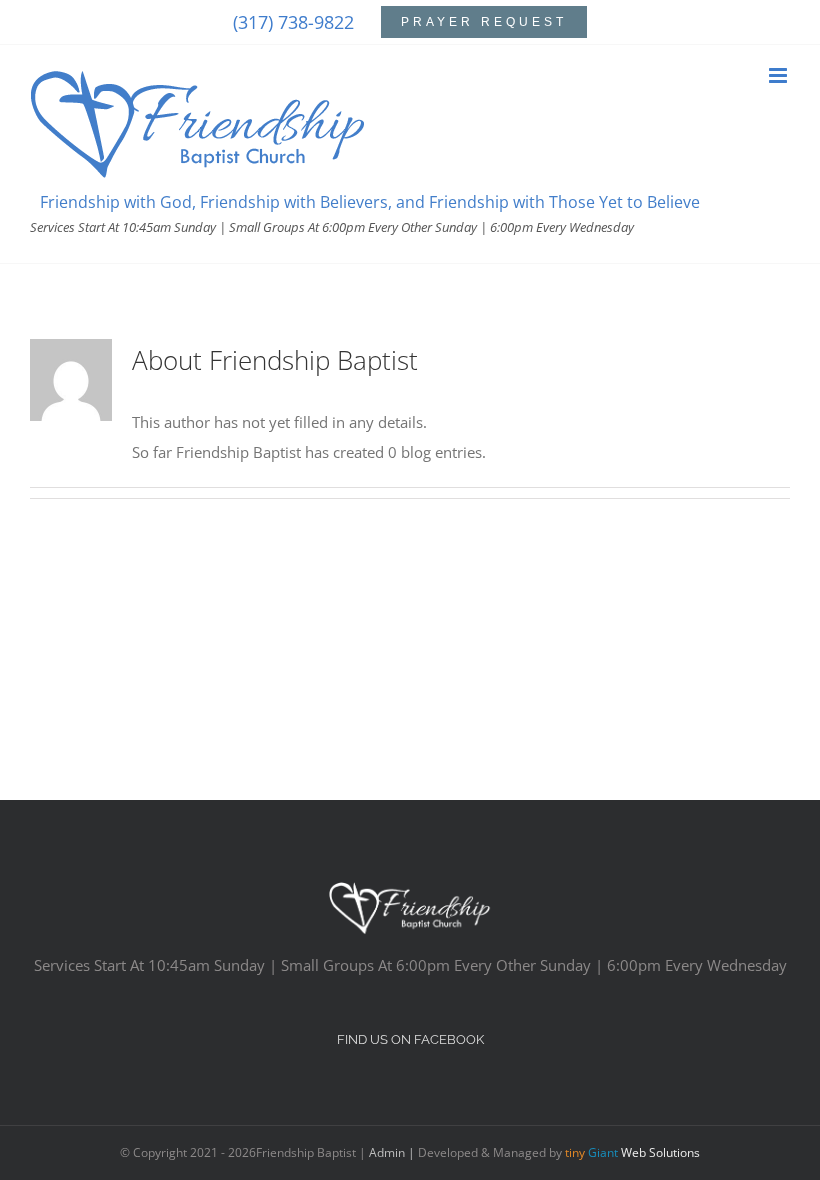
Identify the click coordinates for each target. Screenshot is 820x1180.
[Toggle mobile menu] (779, 75)
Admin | (393, 1152)
